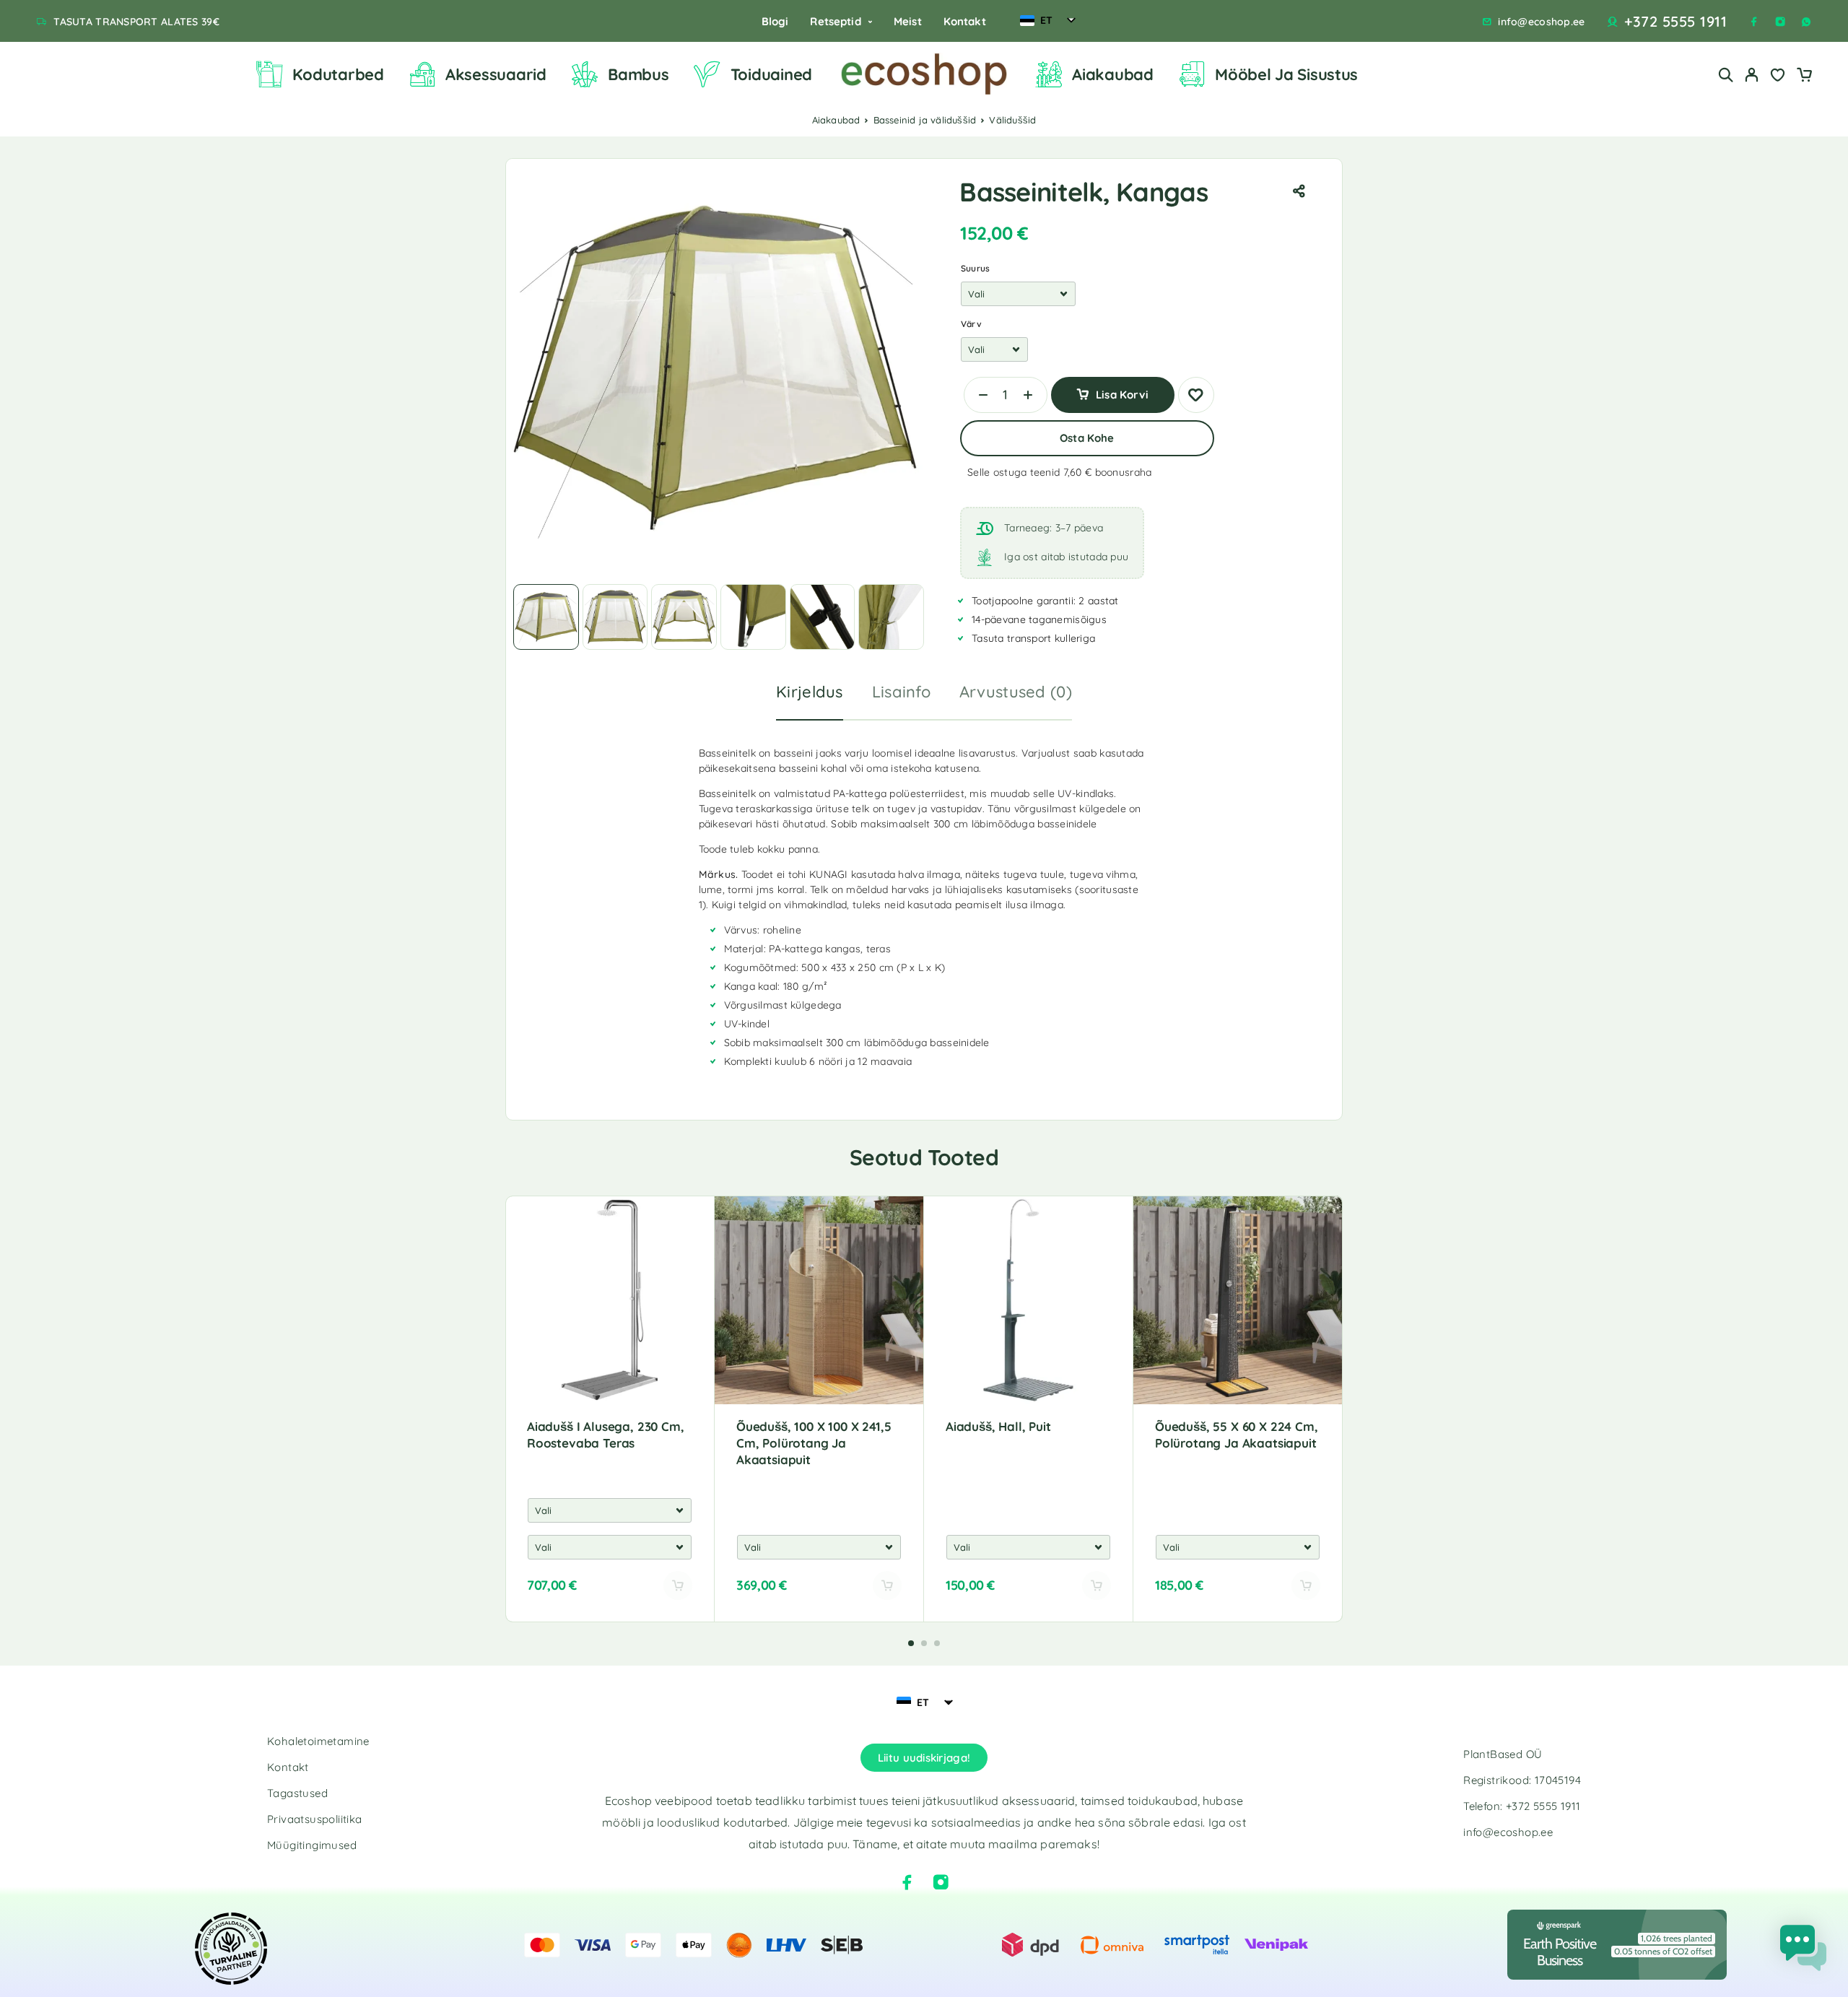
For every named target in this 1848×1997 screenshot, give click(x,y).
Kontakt (965, 21)
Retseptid (835, 21)
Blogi (775, 21)
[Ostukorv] (1804, 77)
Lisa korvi (1122, 390)
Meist (908, 21)
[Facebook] (1754, 22)
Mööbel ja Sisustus (1286, 74)
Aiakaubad (1113, 74)
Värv (971, 324)
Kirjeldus (810, 692)
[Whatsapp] (1806, 22)
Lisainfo (901, 692)
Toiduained (771, 74)
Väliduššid (1012, 120)
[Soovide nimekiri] (1778, 77)
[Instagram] (1780, 22)
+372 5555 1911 (1675, 22)
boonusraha (1124, 472)
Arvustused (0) (1016, 692)
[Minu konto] (1752, 75)
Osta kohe (1087, 438)
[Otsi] (1726, 75)
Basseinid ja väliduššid (925, 120)
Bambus (638, 74)
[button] (911, 1643)
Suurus (975, 268)
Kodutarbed (338, 74)
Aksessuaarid (496, 74)
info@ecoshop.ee (1541, 22)
